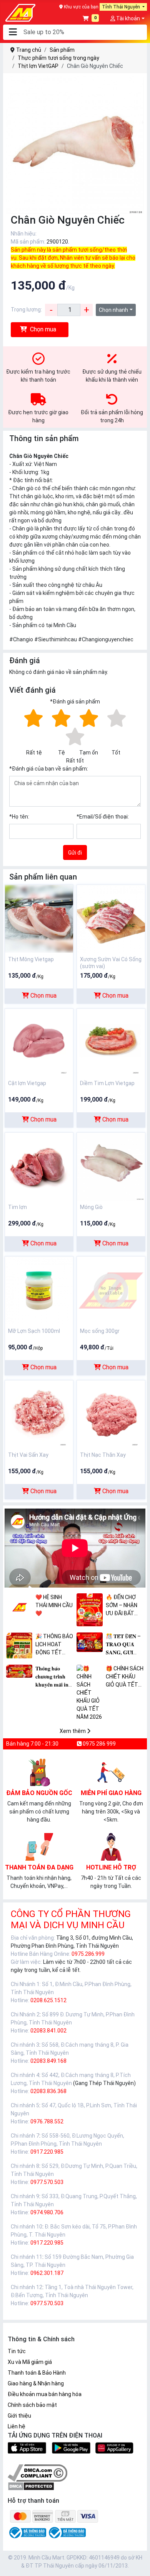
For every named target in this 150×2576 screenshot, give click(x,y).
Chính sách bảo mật (32, 2405)
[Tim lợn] (39, 1166)
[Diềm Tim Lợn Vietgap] (111, 1042)
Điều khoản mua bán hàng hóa (45, 2394)
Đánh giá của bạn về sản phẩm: (49, 769)
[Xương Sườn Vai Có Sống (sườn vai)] (111, 918)
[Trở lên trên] (139, 2564)
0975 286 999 (99, 1744)
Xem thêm (73, 1731)
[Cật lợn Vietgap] (39, 1042)
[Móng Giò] (111, 1166)
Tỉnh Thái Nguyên (122, 7)
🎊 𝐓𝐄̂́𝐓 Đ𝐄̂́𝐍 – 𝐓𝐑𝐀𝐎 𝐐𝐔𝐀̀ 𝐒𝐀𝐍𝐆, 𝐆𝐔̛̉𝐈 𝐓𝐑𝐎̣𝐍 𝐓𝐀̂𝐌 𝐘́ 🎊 (123, 1645)
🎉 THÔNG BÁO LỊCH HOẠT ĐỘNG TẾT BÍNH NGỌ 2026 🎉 (54, 1645)
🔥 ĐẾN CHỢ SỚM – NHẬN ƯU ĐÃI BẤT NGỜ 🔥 (122, 1606)
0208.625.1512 (48, 2000)
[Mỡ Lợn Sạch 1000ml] (39, 1290)
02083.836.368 (48, 2091)
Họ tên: (19, 817)
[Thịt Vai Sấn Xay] (39, 1414)
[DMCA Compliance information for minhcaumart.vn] (37, 2472)
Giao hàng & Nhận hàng (36, 2383)
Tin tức (17, 2351)
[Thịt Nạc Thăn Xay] (111, 1414)
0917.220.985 (47, 2152)
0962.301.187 (47, 2273)
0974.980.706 (47, 2212)
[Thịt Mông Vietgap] (39, 918)
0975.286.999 (88, 1954)
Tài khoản (127, 18)
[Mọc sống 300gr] (111, 1290)
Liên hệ (17, 2426)
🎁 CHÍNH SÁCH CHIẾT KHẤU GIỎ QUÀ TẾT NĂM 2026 (125, 1677)
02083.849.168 (48, 2061)
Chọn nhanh (113, 310)
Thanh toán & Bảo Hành (37, 2373)
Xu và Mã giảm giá (30, 2362)
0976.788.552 (47, 2121)
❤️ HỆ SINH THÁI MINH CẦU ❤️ (54, 1605)
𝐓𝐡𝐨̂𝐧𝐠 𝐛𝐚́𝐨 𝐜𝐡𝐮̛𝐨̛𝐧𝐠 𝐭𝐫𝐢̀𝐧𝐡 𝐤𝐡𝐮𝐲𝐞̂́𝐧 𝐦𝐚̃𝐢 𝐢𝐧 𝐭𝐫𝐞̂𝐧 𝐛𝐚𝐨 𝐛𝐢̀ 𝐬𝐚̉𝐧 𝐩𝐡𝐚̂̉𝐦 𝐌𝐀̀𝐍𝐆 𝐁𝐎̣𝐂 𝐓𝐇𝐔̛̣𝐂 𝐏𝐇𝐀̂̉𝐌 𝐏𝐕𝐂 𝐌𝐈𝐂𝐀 (52, 1677)
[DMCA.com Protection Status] (31, 2486)
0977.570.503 (47, 2182)
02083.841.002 (48, 2031)
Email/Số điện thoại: (103, 817)
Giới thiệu (19, 2416)
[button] (13, 32)
